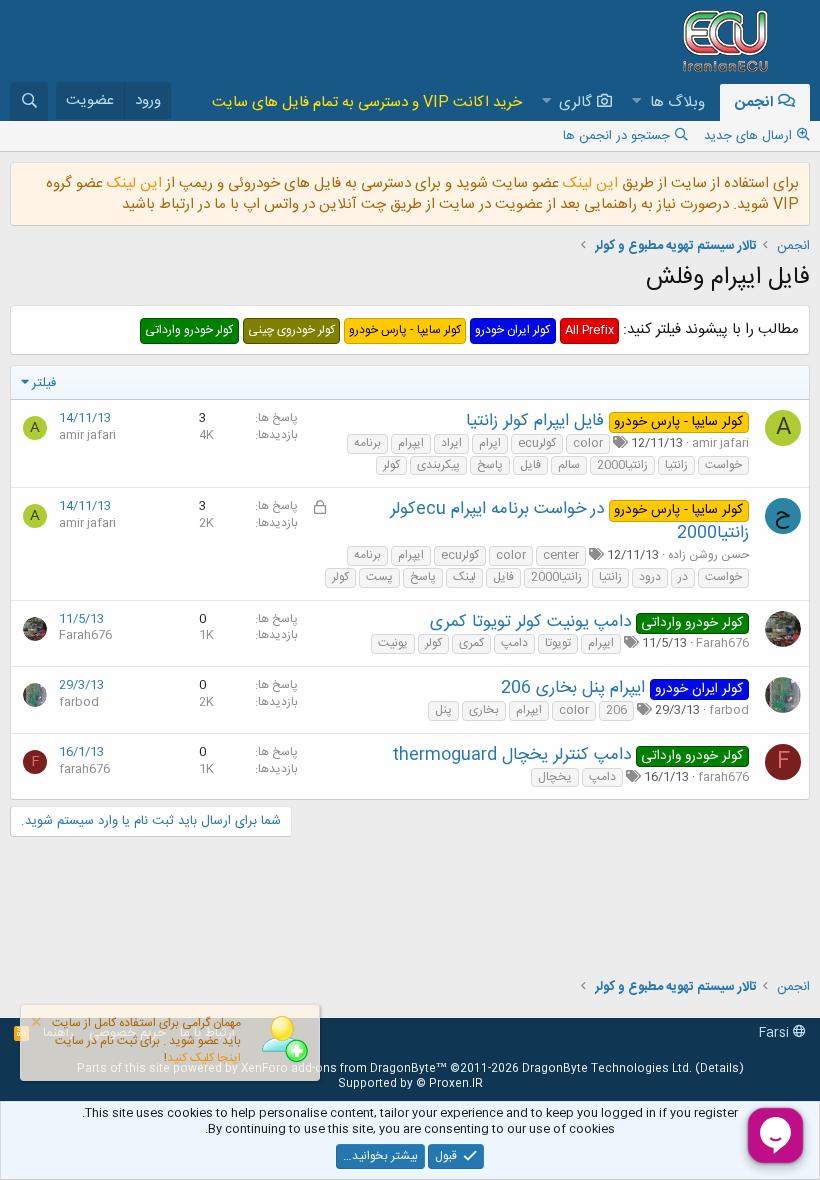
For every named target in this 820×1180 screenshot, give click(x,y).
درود (650, 577)
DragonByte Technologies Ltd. (607, 1069)
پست (379, 577)
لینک (464, 577)
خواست (723, 465)
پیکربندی (438, 465)
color (588, 443)
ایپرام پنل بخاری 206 (573, 688)
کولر (391, 465)
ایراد (451, 443)
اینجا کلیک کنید (204, 1058)
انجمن (754, 102)
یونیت (393, 643)
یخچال (555, 777)
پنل (443, 710)
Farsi (776, 1033)
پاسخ (490, 465)
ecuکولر (537, 443)
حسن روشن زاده (708, 555)
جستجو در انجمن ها (616, 136)
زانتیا (676, 465)
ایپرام (411, 443)
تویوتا (558, 643)
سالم (569, 465)
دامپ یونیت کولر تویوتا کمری (530, 622)
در (683, 577)
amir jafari (720, 443)
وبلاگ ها (677, 102)
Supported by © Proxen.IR (410, 1084)
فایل (530, 465)
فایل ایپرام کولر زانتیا (535, 421)
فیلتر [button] (44, 382)
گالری (575, 102)
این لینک (588, 183)
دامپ (514, 643)
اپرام (490, 443)
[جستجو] (29, 101)
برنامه (367, 443)
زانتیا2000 (622, 465)
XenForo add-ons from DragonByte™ (344, 1069)
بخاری (484, 710)
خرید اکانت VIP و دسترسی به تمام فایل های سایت (367, 102)
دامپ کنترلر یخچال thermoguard (511, 755)
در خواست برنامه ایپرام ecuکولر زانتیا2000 (570, 521)
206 (616, 710)
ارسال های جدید (748, 136)
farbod (729, 710)
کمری (471, 643)
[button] (636, 102)
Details (719, 1069)
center (561, 555)
